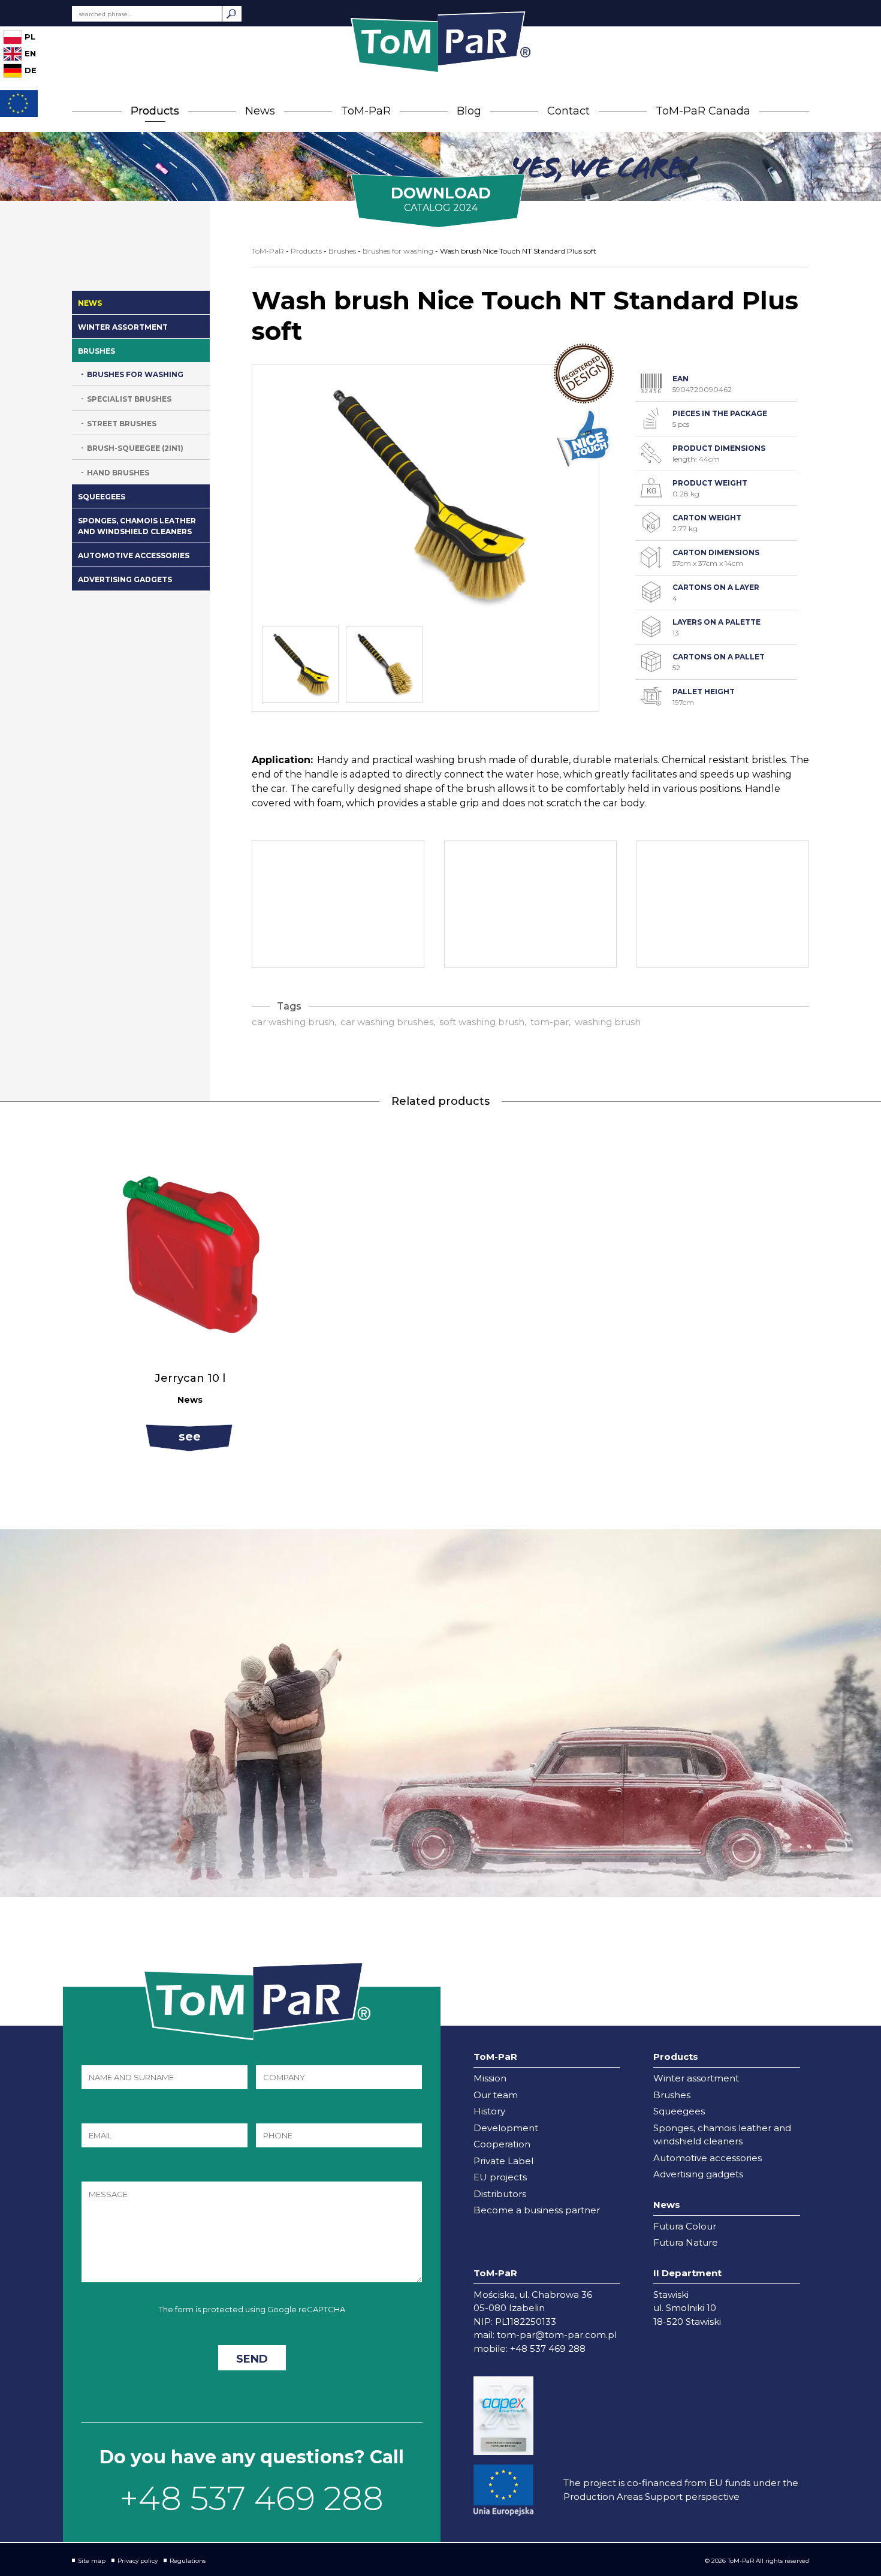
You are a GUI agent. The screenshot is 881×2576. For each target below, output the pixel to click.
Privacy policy (138, 2561)
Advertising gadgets (125, 579)
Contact (568, 111)
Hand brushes (118, 473)
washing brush (608, 1022)
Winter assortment (123, 327)
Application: (282, 760)
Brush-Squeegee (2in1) (135, 448)
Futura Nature (686, 2242)
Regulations (188, 2561)
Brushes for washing (135, 374)
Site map (92, 2561)
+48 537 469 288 (252, 2498)
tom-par (550, 1022)
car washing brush (293, 1022)
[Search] (232, 14)
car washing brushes (387, 1022)
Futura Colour (685, 2226)
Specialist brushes (129, 399)
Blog (469, 111)
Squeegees (102, 497)
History (489, 2111)
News (260, 111)
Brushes (96, 351)
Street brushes (122, 424)
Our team (496, 2095)
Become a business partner (537, 2210)
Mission (490, 2078)
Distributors (500, 2194)
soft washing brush (482, 1022)
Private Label (503, 2161)
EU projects (500, 2177)
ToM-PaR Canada (703, 111)
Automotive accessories (134, 555)
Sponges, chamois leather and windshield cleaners (137, 526)
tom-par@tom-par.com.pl (557, 2335)
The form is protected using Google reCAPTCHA (252, 2309)
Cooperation (502, 2144)
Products (155, 111)
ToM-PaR (366, 111)
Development (506, 2128)
